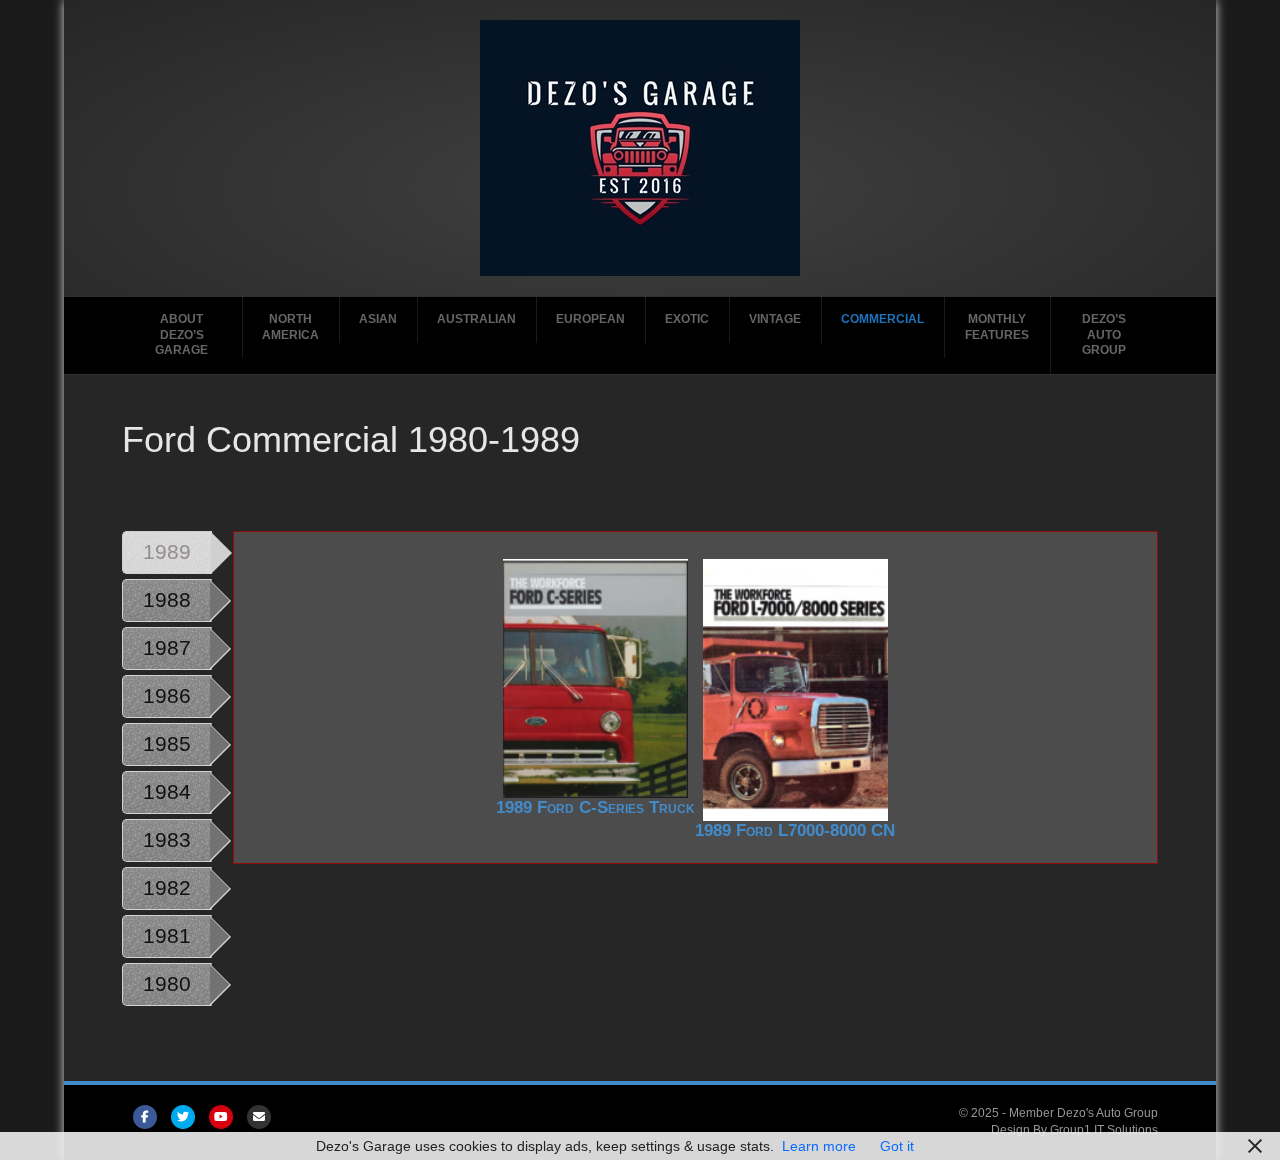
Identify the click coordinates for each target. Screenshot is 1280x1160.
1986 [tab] (167, 695)
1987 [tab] (167, 647)
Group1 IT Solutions (1104, 1130)
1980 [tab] (167, 983)
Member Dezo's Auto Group (1083, 1113)
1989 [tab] (167, 551)
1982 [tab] (167, 887)
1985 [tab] (167, 743)
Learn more (819, 1146)
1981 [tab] (167, 935)
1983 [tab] (167, 839)
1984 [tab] (167, 791)
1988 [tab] (167, 599)
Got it (897, 1146)
